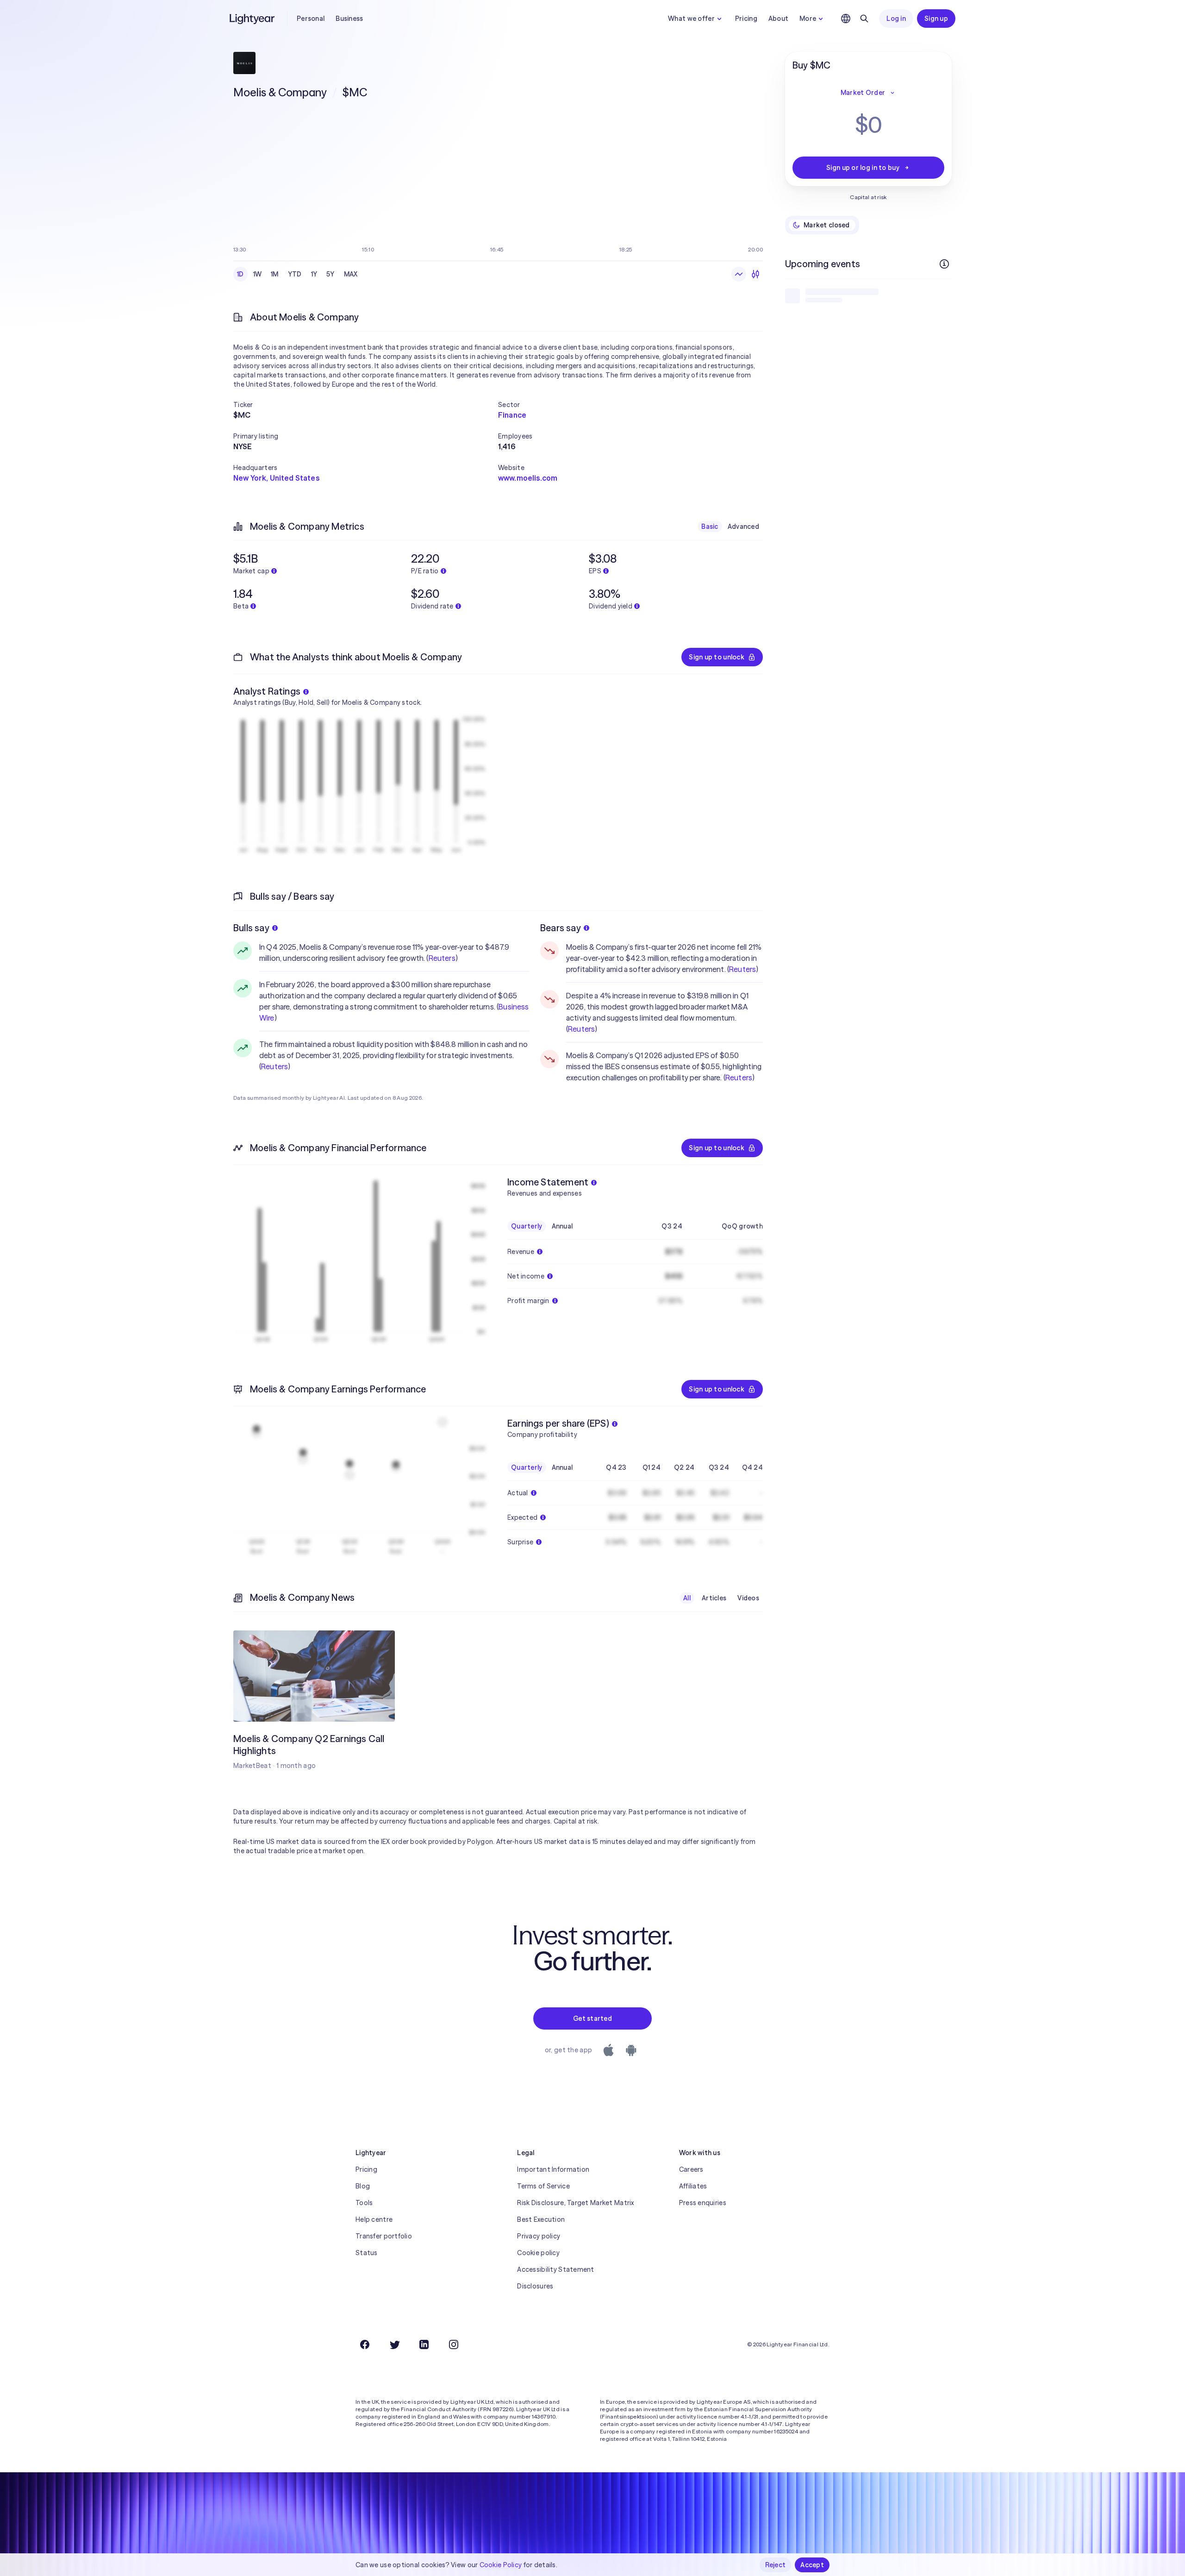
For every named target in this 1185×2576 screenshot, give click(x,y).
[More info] (944, 264)
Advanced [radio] (743, 526)
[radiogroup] (297, 274)
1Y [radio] (314, 274)
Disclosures (535, 2286)
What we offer (691, 19)
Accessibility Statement (555, 2269)
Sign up (936, 19)
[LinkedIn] (424, 2344)
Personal (311, 19)
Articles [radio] (714, 1598)
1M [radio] (275, 274)
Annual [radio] (562, 1226)
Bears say (561, 928)
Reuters (442, 958)
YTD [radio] (295, 274)
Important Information (553, 2169)
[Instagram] (454, 2344)
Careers (691, 2169)
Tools (364, 2203)
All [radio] (687, 1598)
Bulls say (251, 928)
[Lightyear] (253, 19)
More (808, 19)
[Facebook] (365, 2344)
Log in (896, 19)
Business (349, 19)
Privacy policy (539, 2236)
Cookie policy (538, 2253)
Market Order (863, 93)
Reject (776, 2565)
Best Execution (541, 2219)
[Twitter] (394, 2344)
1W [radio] (258, 274)
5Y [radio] (331, 274)
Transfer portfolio (384, 2236)
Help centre (374, 2219)
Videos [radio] (748, 1598)
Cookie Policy (501, 2565)
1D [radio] (240, 274)
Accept (812, 2565)
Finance (512, 415)
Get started (592, 2018)
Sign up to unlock (717, 657)
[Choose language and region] (846, 19)
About (778, 19)
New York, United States (276, 478)
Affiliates (693, 2186)
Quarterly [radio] (527, 1226)
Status (367, 2253)
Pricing (746, 19)
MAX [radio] (351, 274)
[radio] (739, 274)
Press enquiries (703, 2203)
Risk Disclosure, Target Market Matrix (575, 2203)
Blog (363, 2186)
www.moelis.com (528, 478)
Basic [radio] (710, 526)
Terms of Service (543, 2186)
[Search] (864, 19)
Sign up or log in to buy (863, 168)
